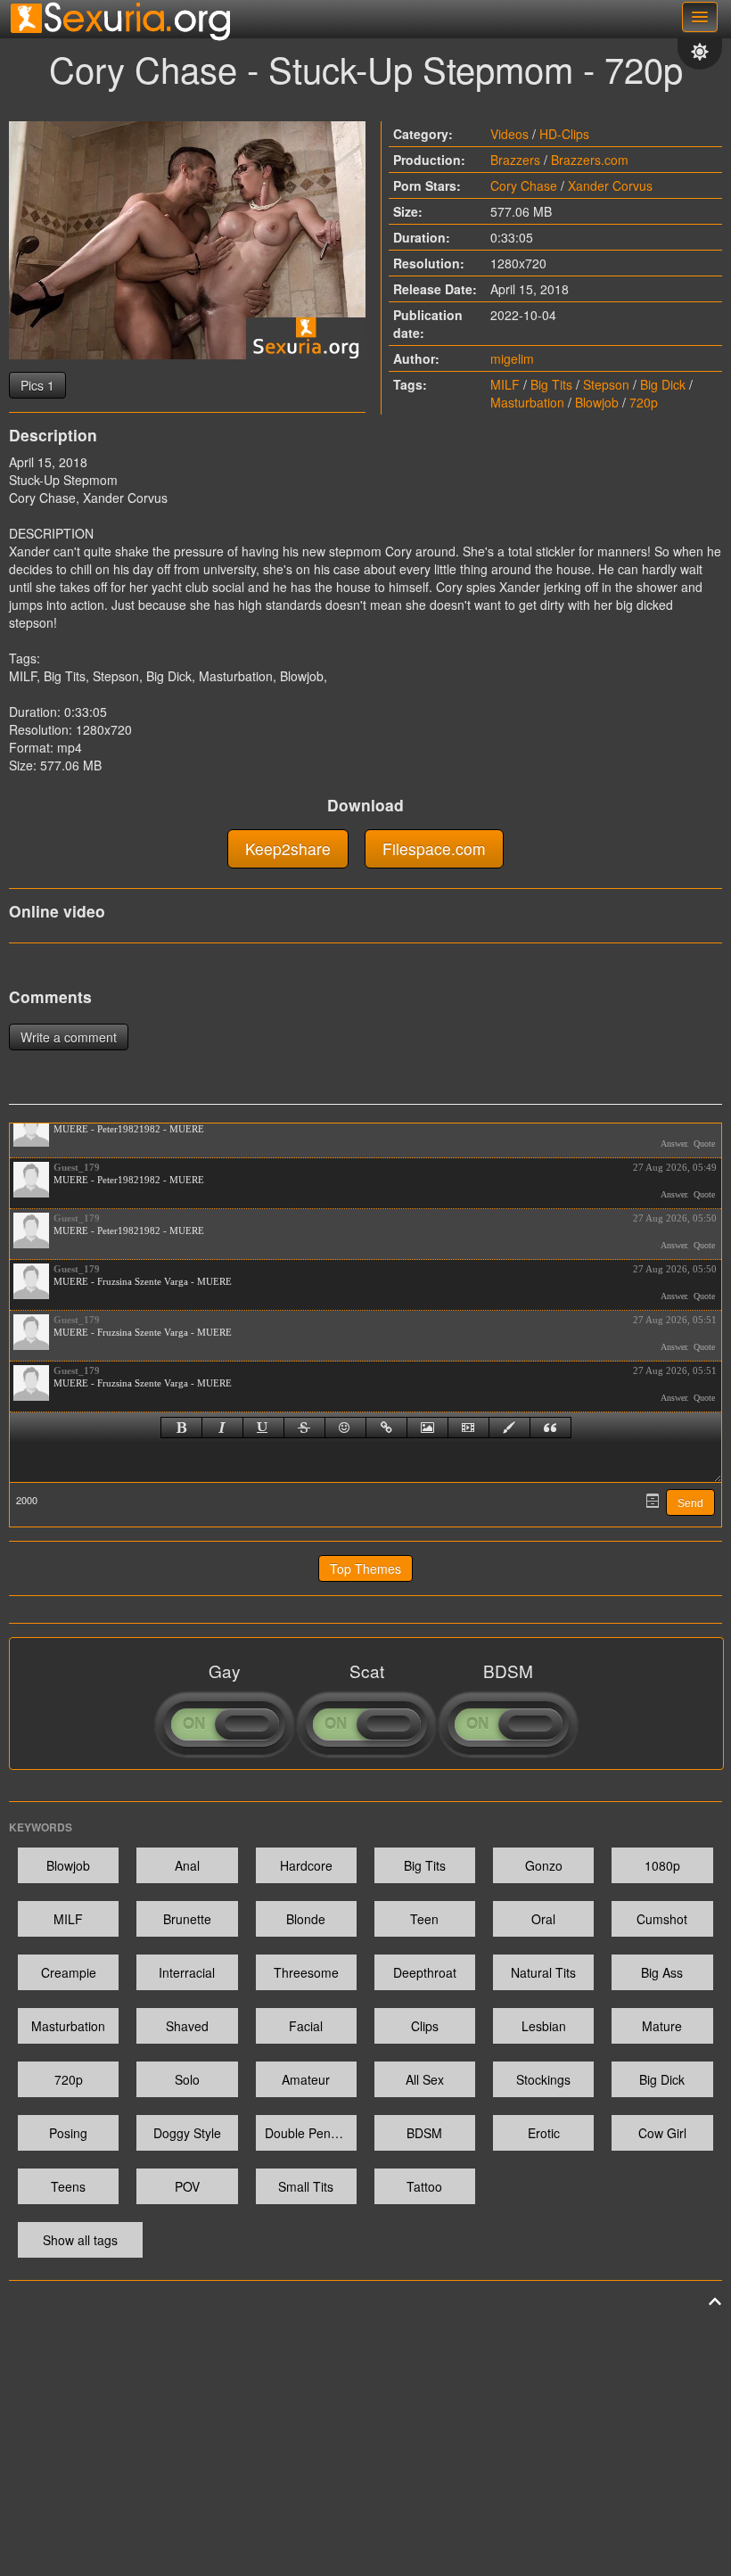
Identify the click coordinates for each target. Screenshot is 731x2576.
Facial (306, 2026)
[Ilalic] (222, 1428)
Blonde (306, 1919)
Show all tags (80, 2240)
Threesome (306, 1972)
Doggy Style (187, 2133)
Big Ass (662, 1972)
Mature (662, 2026)
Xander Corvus (610, 185)
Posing (68, 2133)
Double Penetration (311, 2133)
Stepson (606, 384)
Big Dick (663, 384)
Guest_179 (77, 1167)
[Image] (427, 1428)
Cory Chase (524, 185)
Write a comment (69, 1037)
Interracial (187, 1972)
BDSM (424, 2133)
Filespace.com (434, 848)
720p (644, 402)
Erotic (544, 2133)
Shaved (187, 2026)
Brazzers (515, 160)
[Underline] (263, 1428)
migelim (512, 358)
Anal (187, 1865)
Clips (425, 2026)
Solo (187, 2079)
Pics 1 (37, 385)
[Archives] (653, 1501)
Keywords (41, 1827)
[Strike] (304, 1428)
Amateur (306, 2079)
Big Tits (551, 384)
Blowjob (597, 402)
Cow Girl (662, 2133)
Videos (509, 134)
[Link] (386, 1428)
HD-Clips (564, 134)
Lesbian (544, 2026)
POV (187, 2186)
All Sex (425, 2079)
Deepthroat (425, 1972)
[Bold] (181, 1428)
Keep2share (288, 848)
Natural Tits (543, 1972)
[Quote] (550, 1428)
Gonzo (544, 1865)
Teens (68, 2186)
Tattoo (424, 2186)
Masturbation (527, 402)
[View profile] (31, 1129)
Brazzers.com (590, 160)
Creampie (69, 1972)
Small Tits (306, 2186)
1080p (662, 1865)
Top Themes (365, 1568)
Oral (543, 1919)
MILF (505, 384)
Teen (424, 1919)
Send (690, 1503)
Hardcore (306, 1865)
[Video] (468, 1428)
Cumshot (662, 1919)
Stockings (543, 2079)
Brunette (187, 1919)
